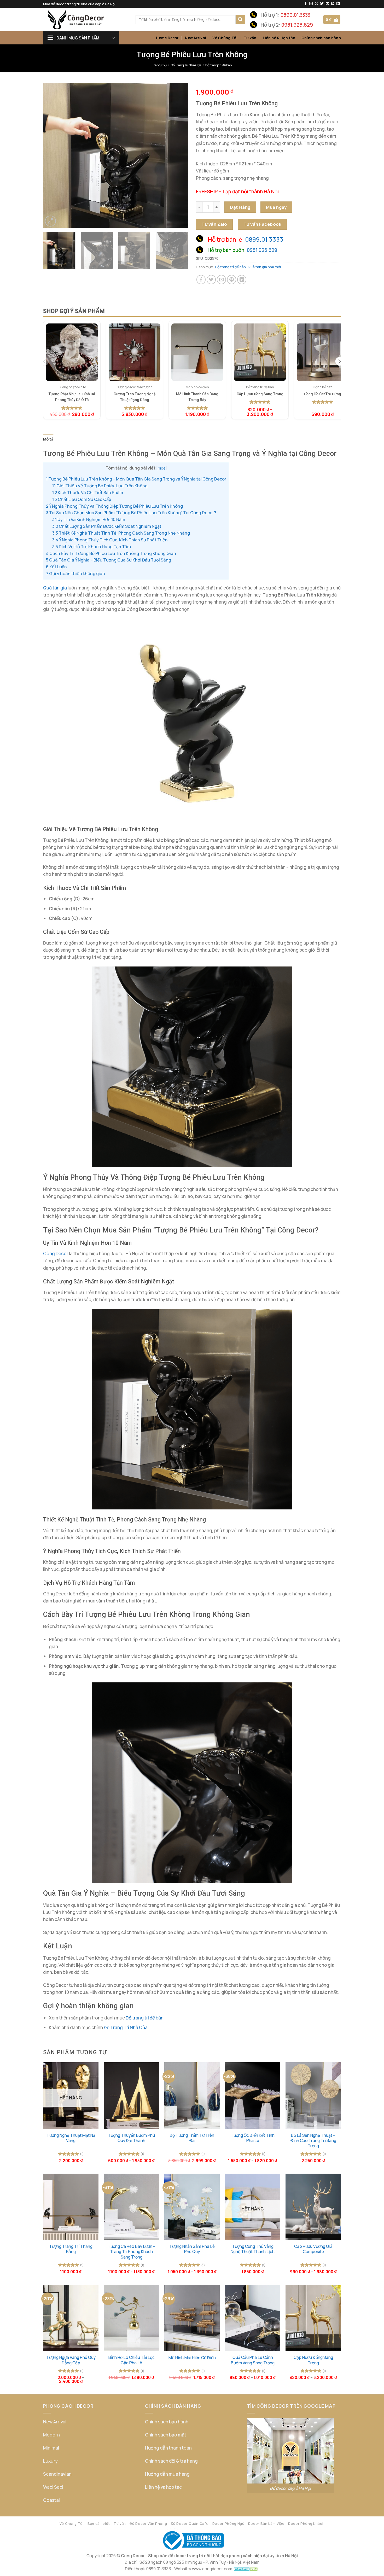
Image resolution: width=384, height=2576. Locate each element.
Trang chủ (159, 65)
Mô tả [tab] (48, 439)
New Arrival (196, 38)
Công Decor (56, 1254)
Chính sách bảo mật (166, 2435)
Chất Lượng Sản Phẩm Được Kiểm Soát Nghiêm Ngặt (107, 526)
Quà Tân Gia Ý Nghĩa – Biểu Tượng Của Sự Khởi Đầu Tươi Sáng (109, 560)
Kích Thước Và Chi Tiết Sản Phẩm (88, 493)
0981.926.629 (297, 25)
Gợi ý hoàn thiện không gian (75, 574)
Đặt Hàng (240, 207)
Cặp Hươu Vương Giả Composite (313, 2249)
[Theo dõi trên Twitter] (322, 4)
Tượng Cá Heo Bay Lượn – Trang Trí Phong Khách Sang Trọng (132, 2252)
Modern (51, 2435)
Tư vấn (250, 38)
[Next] (179, 155)
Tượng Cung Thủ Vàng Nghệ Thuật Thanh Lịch (253, 2249)
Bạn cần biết (99, 2523)
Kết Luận (56, 567)
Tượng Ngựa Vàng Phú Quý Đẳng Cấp (71, 2360)
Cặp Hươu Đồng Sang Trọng (260, 394)
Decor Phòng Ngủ (228, 2523)
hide (162, 468)
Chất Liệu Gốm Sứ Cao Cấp (82, 499)
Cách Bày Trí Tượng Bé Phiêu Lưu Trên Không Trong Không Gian (111, 553)
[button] (332, 19)
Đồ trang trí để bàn (219, 65)
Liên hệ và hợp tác (163, 2487)
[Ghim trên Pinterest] (232, 280)
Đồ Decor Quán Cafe (190, 2523)
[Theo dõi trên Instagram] (311, 4)
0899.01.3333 (295, 15)
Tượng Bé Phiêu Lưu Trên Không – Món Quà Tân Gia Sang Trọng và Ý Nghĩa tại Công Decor (136, 479)
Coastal (51, 2500)
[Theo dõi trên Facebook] (306, 4)
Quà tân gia (55, 588)
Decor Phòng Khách (306, 2523)
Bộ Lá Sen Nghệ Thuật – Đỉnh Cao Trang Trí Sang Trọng (313, 2141)
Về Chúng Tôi (225, 38)
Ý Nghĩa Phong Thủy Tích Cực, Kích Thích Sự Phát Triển (110, 540)
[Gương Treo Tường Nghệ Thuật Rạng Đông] (135, 352)
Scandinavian (57, 2474)
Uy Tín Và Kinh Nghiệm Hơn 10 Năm (89, 519)
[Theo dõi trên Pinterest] (333, 4)
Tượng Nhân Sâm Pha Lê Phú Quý (192, 2249)
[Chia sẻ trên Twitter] (211, 280)
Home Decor (167, 38)
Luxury (50, 2461)
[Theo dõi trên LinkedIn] (338, 4)
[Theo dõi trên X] (316, 4)
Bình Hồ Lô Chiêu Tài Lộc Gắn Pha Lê (132, 2360)
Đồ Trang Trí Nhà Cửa (186, 65)
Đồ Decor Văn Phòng (148, 2523)
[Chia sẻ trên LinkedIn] (242, 280)
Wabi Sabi (53, 2487)
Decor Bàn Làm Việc (266, 2523)
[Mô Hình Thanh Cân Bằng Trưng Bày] (197, 352)
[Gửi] (240, 20)
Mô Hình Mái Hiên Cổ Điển (192, 2358)
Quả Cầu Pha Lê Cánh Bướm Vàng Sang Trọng (253, 2360)
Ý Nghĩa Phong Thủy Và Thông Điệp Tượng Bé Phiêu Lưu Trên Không (114, 506)
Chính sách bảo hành (321, 38)
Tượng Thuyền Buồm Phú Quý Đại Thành (131, 2138)
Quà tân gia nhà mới (264, 267)
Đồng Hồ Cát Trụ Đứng (323, 394)
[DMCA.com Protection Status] (246, 2569)
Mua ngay (276, 207)
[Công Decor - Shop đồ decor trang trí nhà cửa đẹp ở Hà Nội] (85, 20)
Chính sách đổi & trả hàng (171, 2461)
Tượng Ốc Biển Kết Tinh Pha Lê (253, 2138)
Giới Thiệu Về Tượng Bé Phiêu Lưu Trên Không (100, 486)
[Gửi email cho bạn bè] (222, 280)
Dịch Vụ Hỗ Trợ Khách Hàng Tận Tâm (92, 547)
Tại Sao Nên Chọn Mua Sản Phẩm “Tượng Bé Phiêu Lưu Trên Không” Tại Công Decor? (131, 513)
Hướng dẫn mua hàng (167, 2474)
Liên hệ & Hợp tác (279, 38)
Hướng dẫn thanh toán (168, 2448)
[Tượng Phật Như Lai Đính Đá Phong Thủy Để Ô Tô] (72, 352)
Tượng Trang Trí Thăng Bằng (71, 2249)
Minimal (51, 2448)
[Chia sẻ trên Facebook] (201, 280)
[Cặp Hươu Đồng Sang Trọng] (260, 352)
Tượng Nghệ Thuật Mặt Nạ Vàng (71, 2138)
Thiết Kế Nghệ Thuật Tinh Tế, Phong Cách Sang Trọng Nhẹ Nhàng (121, 533)
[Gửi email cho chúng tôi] (327, 4)
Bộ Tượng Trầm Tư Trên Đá (192, 2138)
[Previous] (53, 155)
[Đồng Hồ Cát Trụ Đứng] (323, 352)
